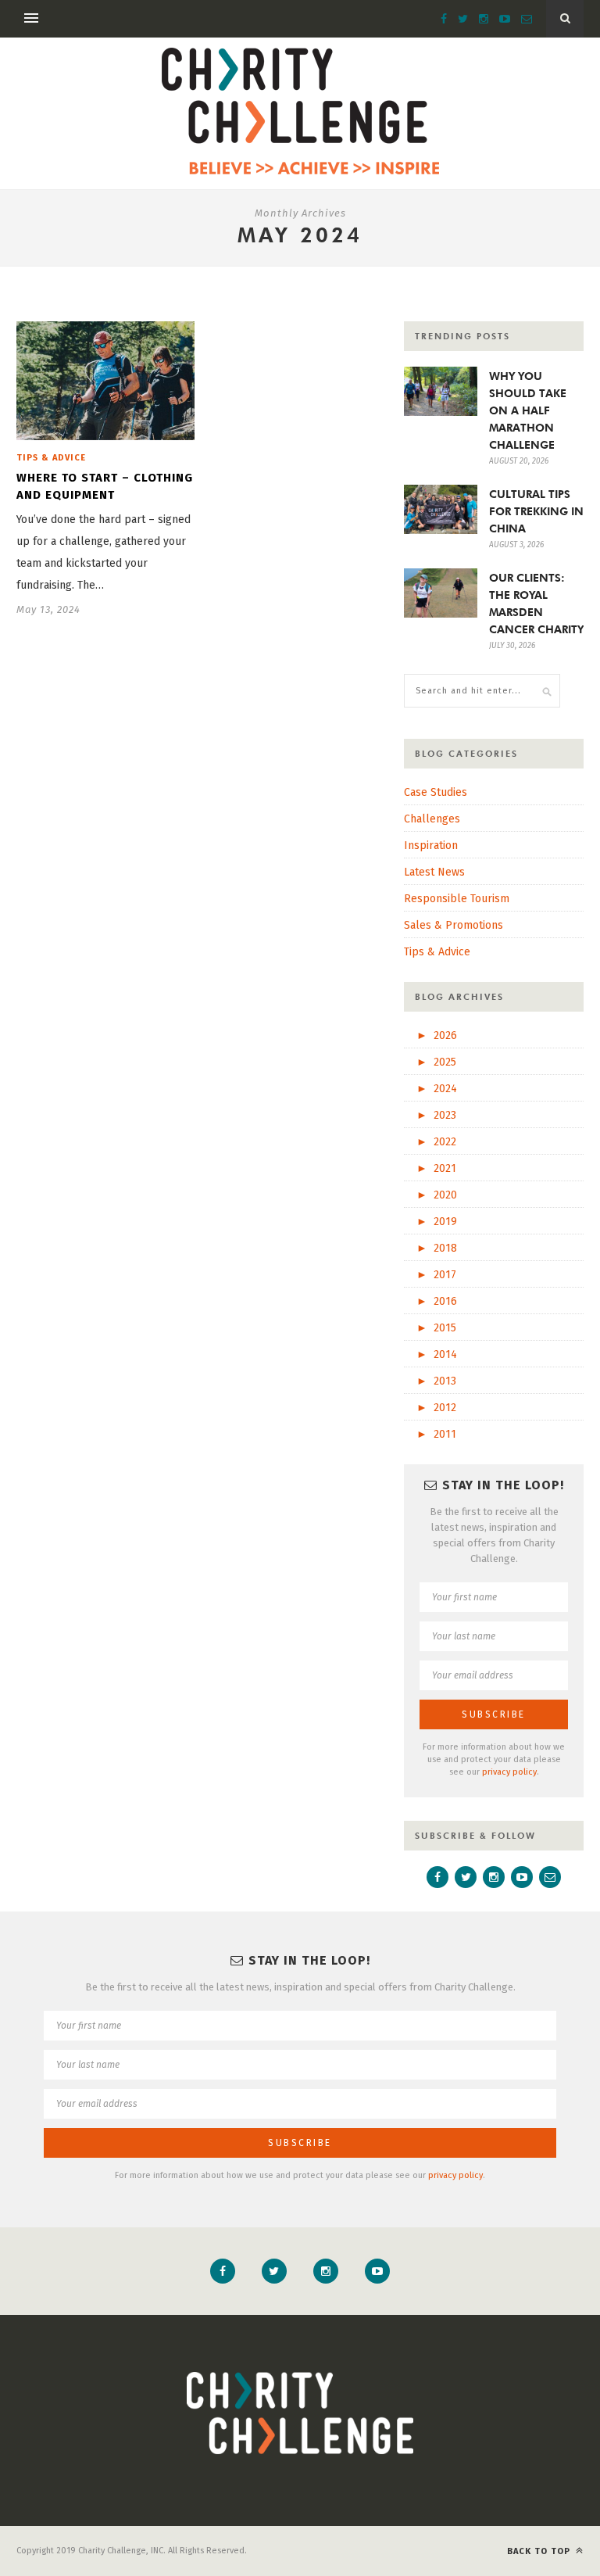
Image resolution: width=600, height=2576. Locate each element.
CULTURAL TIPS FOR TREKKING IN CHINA (536, 511)
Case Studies (436, 792)
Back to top (540, 2551)
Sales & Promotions (454, 925)
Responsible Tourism (457, 899)
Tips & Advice (51, 458)
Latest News (434, 872)
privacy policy (509, 1772)
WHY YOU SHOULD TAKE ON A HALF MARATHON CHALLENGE (528, 410)
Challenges (432, 819)
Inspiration (431, 846)
